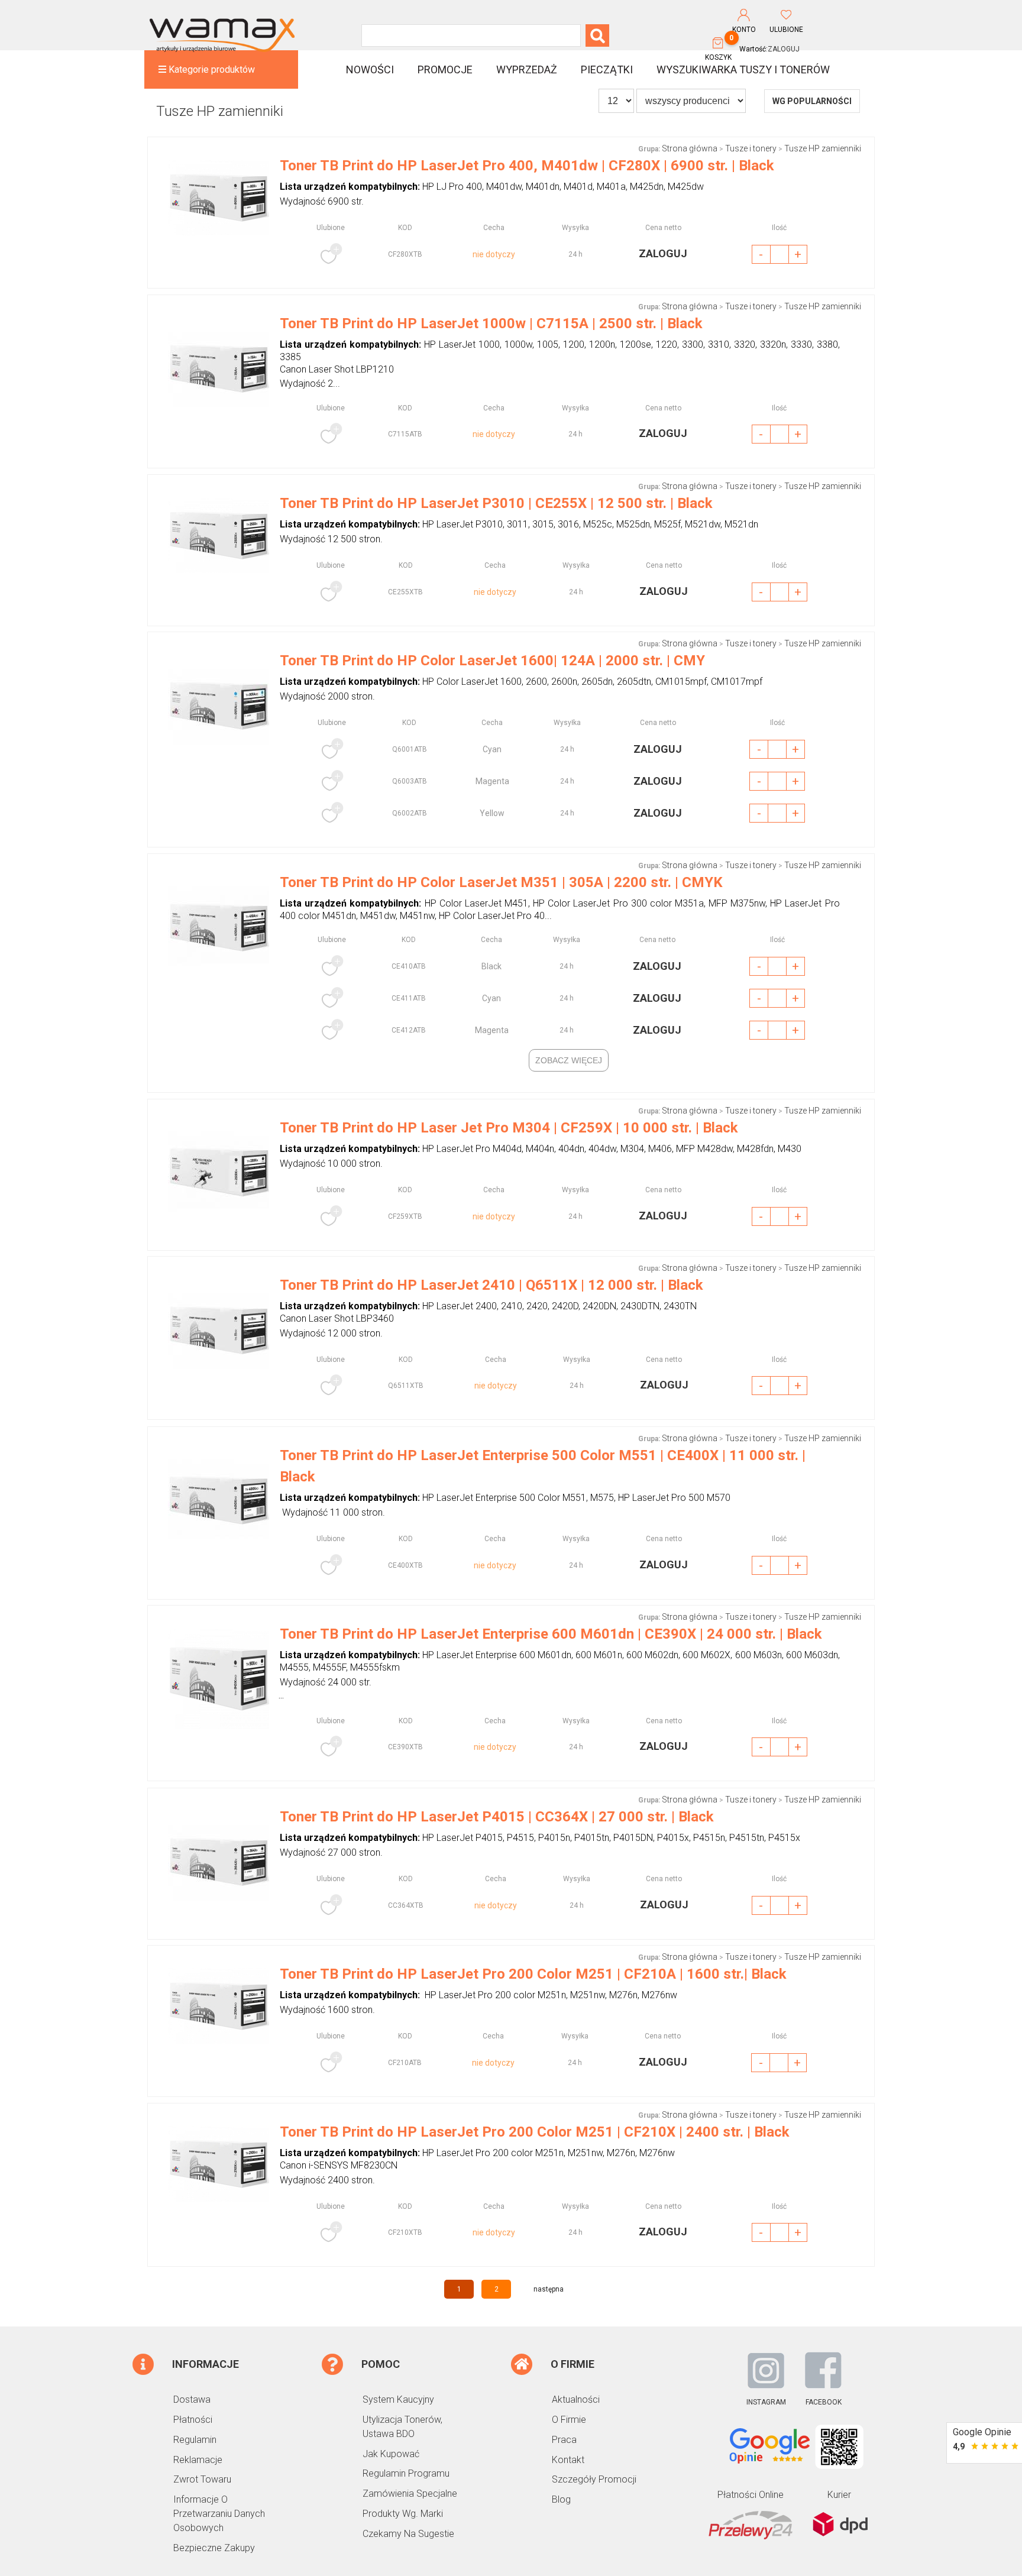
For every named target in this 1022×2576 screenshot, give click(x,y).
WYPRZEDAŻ (527, 69)
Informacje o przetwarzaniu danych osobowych (219, 2514)
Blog (561, 2499)
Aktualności (576, 2399)
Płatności (193, 2420)
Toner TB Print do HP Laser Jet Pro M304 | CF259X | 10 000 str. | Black (509, 1128)
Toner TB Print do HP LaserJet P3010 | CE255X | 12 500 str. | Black (496, 503)
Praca (564, 2440)
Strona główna (690, 148)
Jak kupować (391, 2454)
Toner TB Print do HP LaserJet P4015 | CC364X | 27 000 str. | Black (497, 1817)
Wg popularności (812, 101)
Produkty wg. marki (403, 2514)
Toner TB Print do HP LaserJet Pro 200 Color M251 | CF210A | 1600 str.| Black (533, 1974)
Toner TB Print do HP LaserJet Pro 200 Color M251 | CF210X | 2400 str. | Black (535, 2132)
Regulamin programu (406, 2473)
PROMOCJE (445, 69)
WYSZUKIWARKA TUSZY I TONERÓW (743, 69)
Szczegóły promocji (594, 2479)
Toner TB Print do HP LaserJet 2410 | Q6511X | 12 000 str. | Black (491, 1285)
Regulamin (195, 2440)
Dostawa (192, 2399)
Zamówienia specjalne (410, 2494)
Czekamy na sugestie (408, 2534)
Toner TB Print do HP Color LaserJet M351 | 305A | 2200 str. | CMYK (501, 882)
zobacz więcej (569, 1060)
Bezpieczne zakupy (214, 2548)
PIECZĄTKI (607, 69)
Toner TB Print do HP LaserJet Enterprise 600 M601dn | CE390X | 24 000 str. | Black (551, 1634)
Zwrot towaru (202, 2479)
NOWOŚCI (370, 69)
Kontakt (568, 2460)
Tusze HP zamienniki (823, 148)
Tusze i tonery (751, 148)
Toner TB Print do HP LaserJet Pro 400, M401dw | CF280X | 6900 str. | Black (527, 166)
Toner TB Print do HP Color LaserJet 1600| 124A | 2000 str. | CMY (492, 661)
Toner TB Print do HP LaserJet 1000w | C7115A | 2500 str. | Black (491, 323)
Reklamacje (198, 2460)
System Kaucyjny (398, 2399)
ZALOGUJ (784, 49)
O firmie (569, 2420)
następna (549, 2289)
